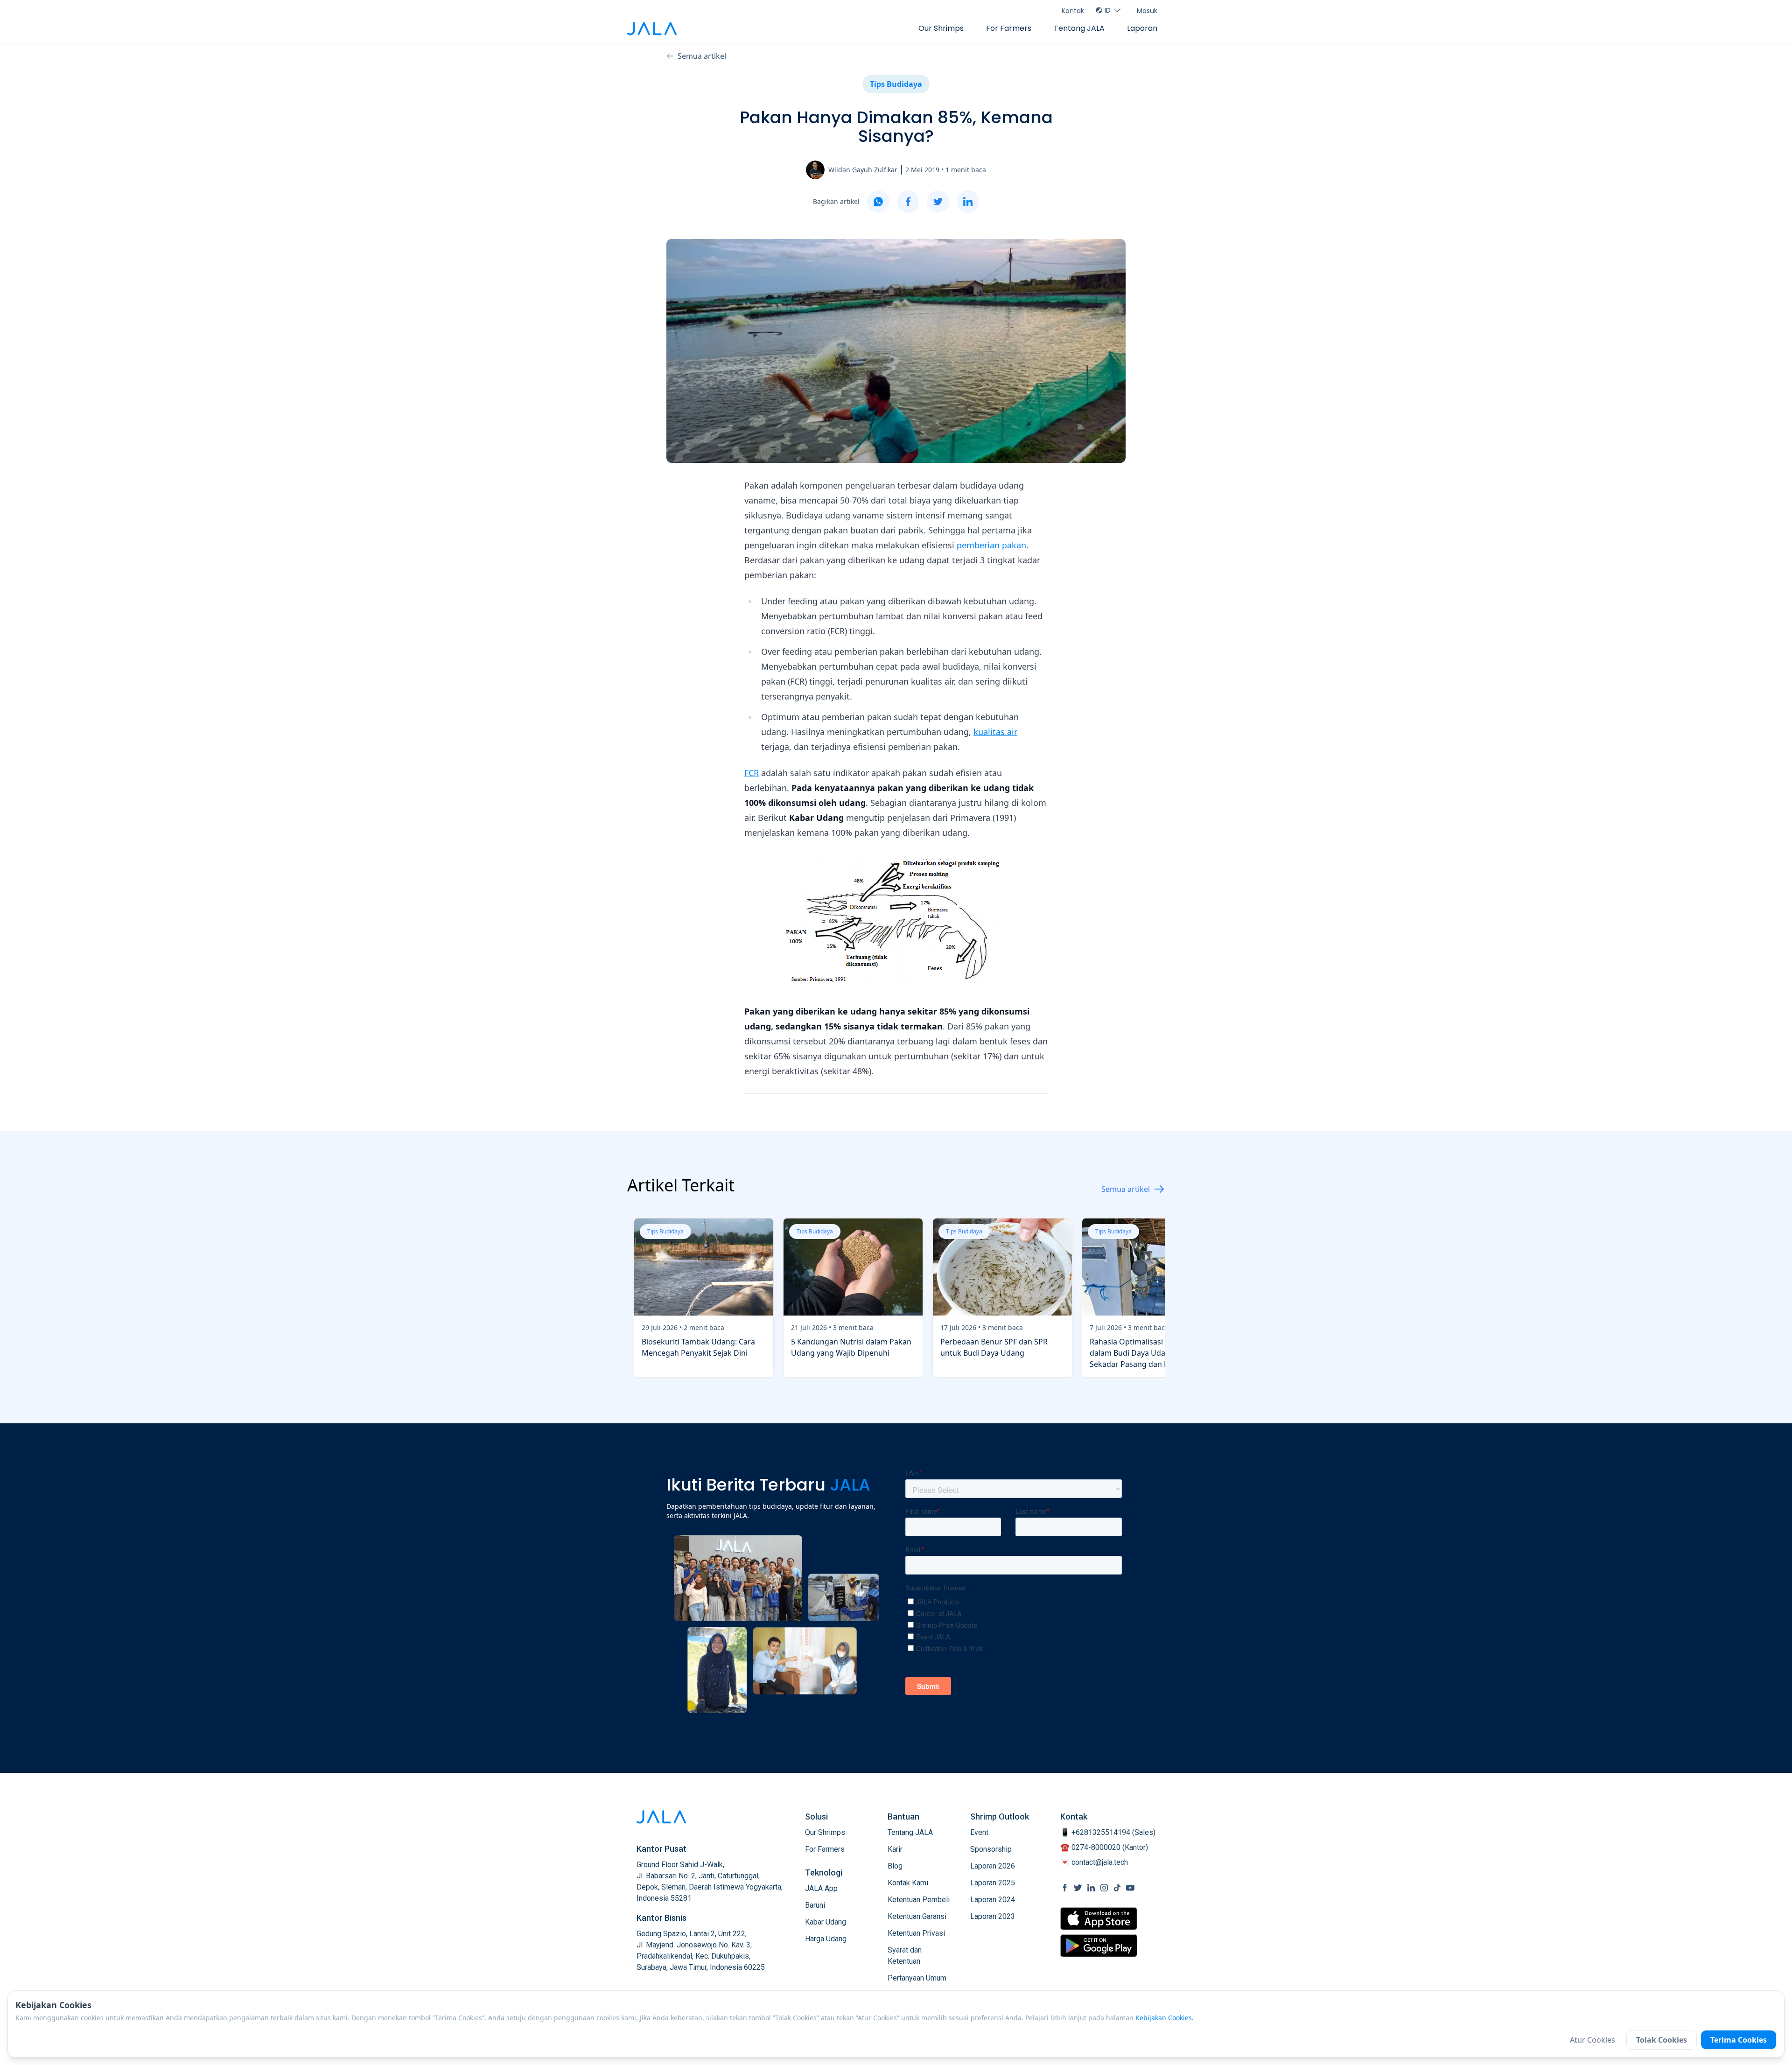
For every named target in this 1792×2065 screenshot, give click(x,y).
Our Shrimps (941, 28)
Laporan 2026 (993, 1866)
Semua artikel (702, 56)
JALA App (821, 1888)
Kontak (1073, 11)
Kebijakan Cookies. (1165, 2018)
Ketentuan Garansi (917, 1916)
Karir (895, 1849)
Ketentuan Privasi (916, 1933)
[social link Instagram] (1104, 1888)
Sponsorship (991, 1849)
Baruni (815, 1905)
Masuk (1147, 11)
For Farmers (1009, 28)
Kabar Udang (826, 1922)
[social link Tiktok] (1117, 1888)
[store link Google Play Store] (1099, 1946)
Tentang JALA (1079, 28)
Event (979, 1832)
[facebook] (908, 202)
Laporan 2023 (993, 1916)
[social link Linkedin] (1091, 1888)
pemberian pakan (991, 545)
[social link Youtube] (1130, 1888)
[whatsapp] (878, 202)
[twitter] (938, 202)
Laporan (1142, 28)
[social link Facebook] (1065, 1888)
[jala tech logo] (652, 29)
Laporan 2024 (993, 1900)
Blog (895, 1866)
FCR (752, 773)
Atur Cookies (1592, 2040)
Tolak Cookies (1662, 2040)
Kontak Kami (908, 1883)
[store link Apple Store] (1099, 1919)
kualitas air (995, 732)
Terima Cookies (1739, 2040)
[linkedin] (968, 202)
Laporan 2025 (993, 1883)
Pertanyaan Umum (917, 1978)
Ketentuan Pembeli (919, 1900)
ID (1108, 10)
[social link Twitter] (1078, 1888)
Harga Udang (826, 1939)
